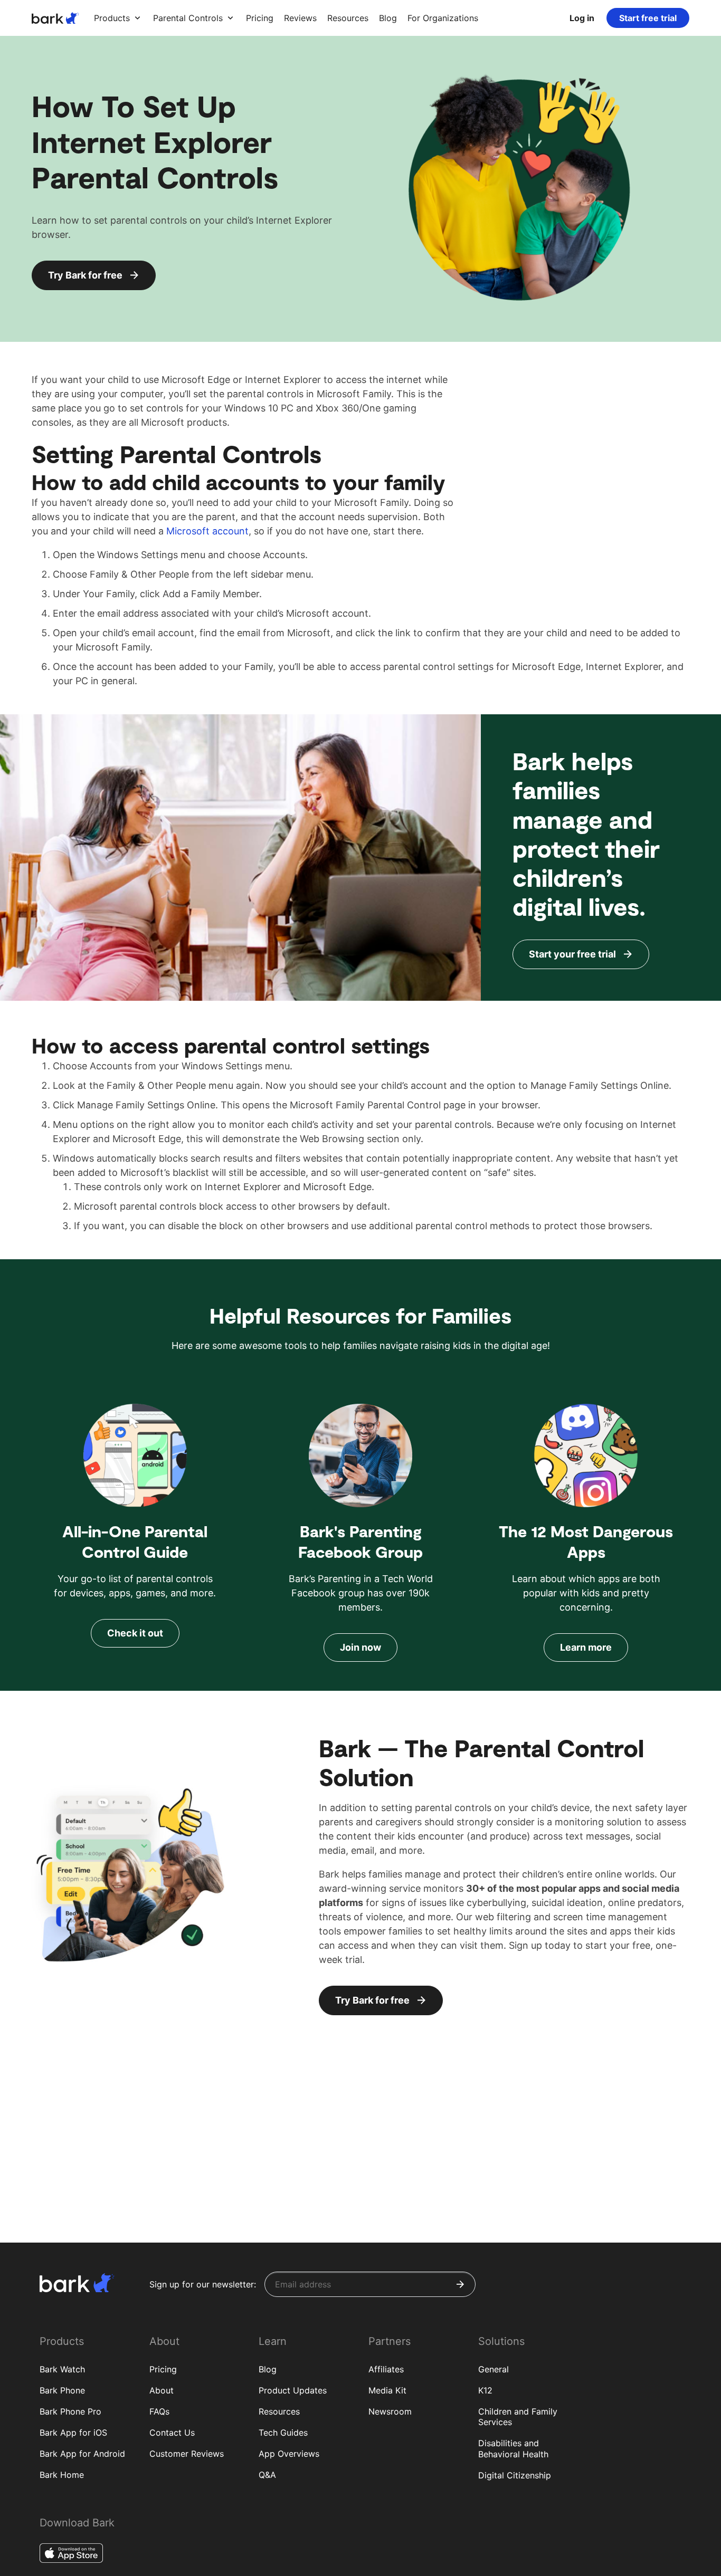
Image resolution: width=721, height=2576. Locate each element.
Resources (279, 2411)
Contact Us (172, 2433)
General (494, 2369)
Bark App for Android (82, 2454)
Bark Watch (62, 2369)
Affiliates (386, 2369)
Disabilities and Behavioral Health (513, 2449)
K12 (485, 2390)
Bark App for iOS (73, 2433)
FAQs (159, 2411)
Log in (582, 18)
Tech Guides (283, 2433)
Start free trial (648, 18)
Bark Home (62, 2475)
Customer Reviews (187, 2454)
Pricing (163, 2369)
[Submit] (460, 2284)
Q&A (267, 2475)
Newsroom (390, 2411)
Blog (268, 2369)
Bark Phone (62, 2390)
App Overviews (289, 2454)
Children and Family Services (518, 2417)
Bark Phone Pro (70, 2411)
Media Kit (387, 2390)
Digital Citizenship (515, 2475)
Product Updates (293, 2390)
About (162, 2390)
